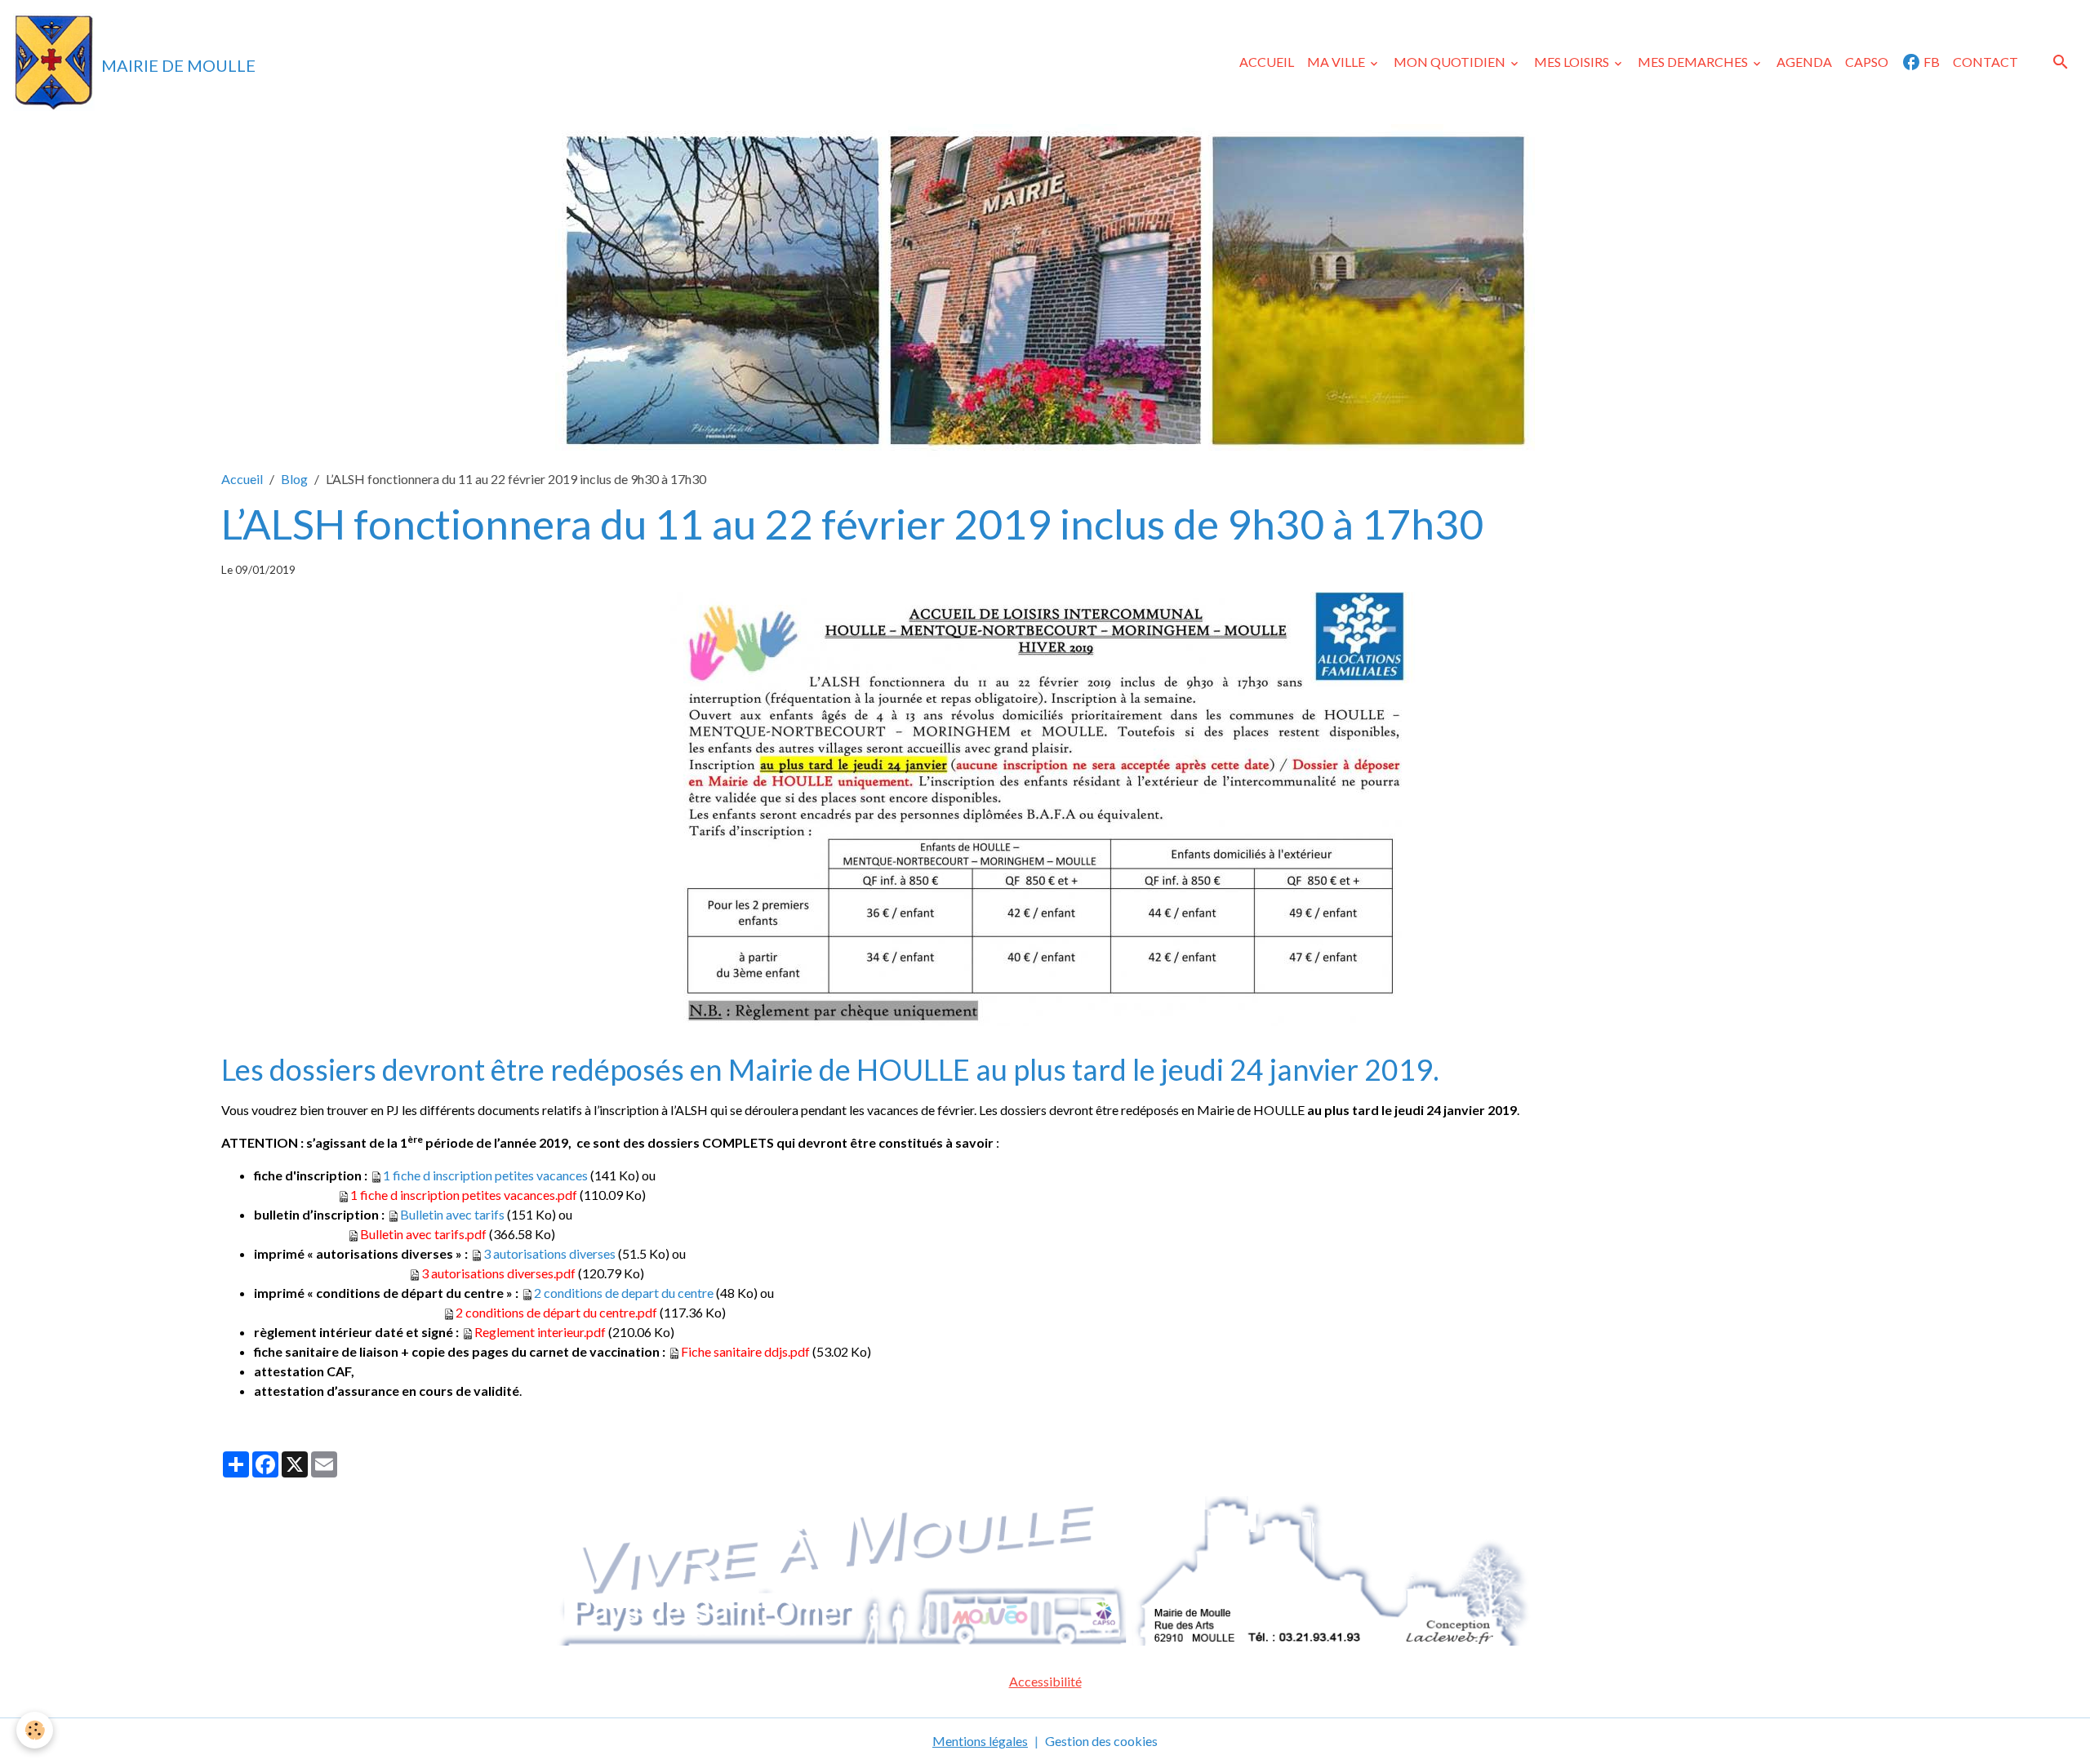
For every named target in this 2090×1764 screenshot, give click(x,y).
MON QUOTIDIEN (1451, 62)
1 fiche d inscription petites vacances (485, 1175)
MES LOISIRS (1573, 62)
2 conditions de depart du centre (624, 1293)
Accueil (242, 479)
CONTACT (1985, 62)
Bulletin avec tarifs (452, 1214)
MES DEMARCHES (1694, 62)
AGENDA (1804, 62)
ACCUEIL (1267, 62)
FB (1930, 62)
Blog (294, 479)
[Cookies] (35, 1730)
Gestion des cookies (1101, 1741)
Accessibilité (1045, 1681)
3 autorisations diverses (549, 1253)
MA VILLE (1337, 62)
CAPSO (1867, 62)
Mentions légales (980, 1741)
